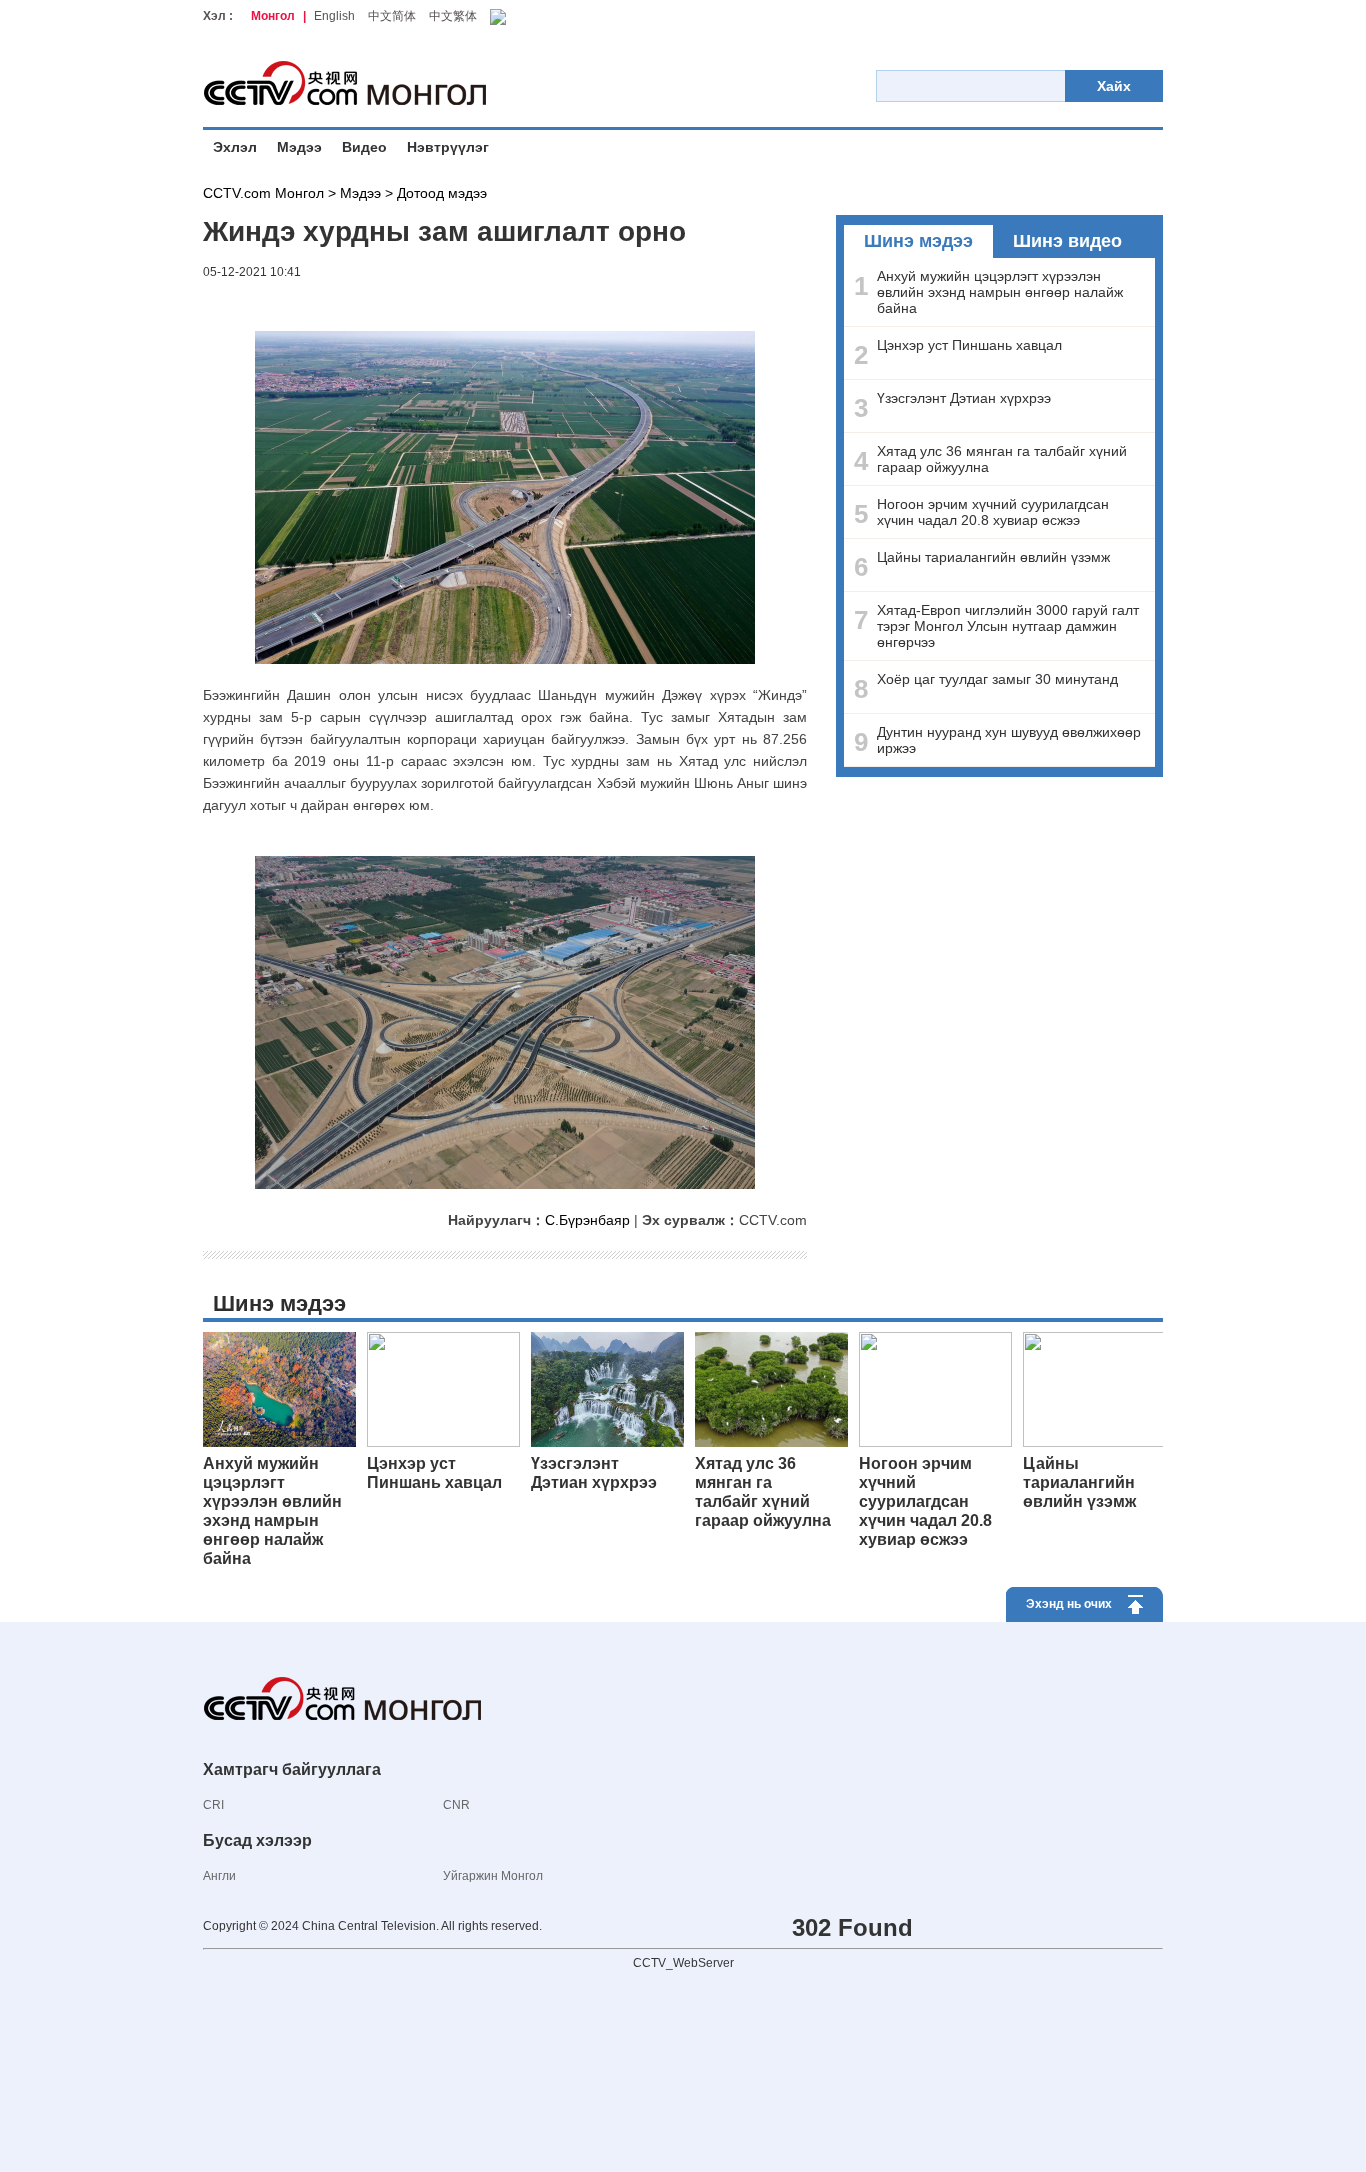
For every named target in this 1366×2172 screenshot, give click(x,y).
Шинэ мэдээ (918, 241)
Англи (219, 1876)
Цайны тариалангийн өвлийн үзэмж (993, 557)
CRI (213, 1805)
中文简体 (392, 16)
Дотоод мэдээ (442, 193)
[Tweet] (228, 304)
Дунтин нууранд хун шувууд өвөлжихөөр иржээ (1009, 740)
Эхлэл (235, 147)
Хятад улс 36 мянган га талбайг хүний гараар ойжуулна (1002, 459)
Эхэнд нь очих (1069, 1604)
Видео (364, 147)
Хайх (1114, 86)
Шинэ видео (1067, 241)
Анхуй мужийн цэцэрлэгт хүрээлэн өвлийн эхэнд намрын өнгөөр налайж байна (1000, 292)
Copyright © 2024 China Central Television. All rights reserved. (372, 1926)
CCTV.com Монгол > (269, 193)
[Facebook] (208, 304)
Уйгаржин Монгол (493, 1876)
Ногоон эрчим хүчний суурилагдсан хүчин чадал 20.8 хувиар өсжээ (993, 512)
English (334, 16)
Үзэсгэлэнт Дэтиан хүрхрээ (964, 398)
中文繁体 (453, 16)
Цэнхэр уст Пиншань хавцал (969, 345)
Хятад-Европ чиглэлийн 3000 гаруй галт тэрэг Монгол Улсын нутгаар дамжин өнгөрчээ (1008, 626)
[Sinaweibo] (238, 304)
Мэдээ (299, 147)
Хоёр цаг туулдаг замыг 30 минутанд (997, 679)
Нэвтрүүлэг (448, 147)
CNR (456, 1805)
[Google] (218, 304)
